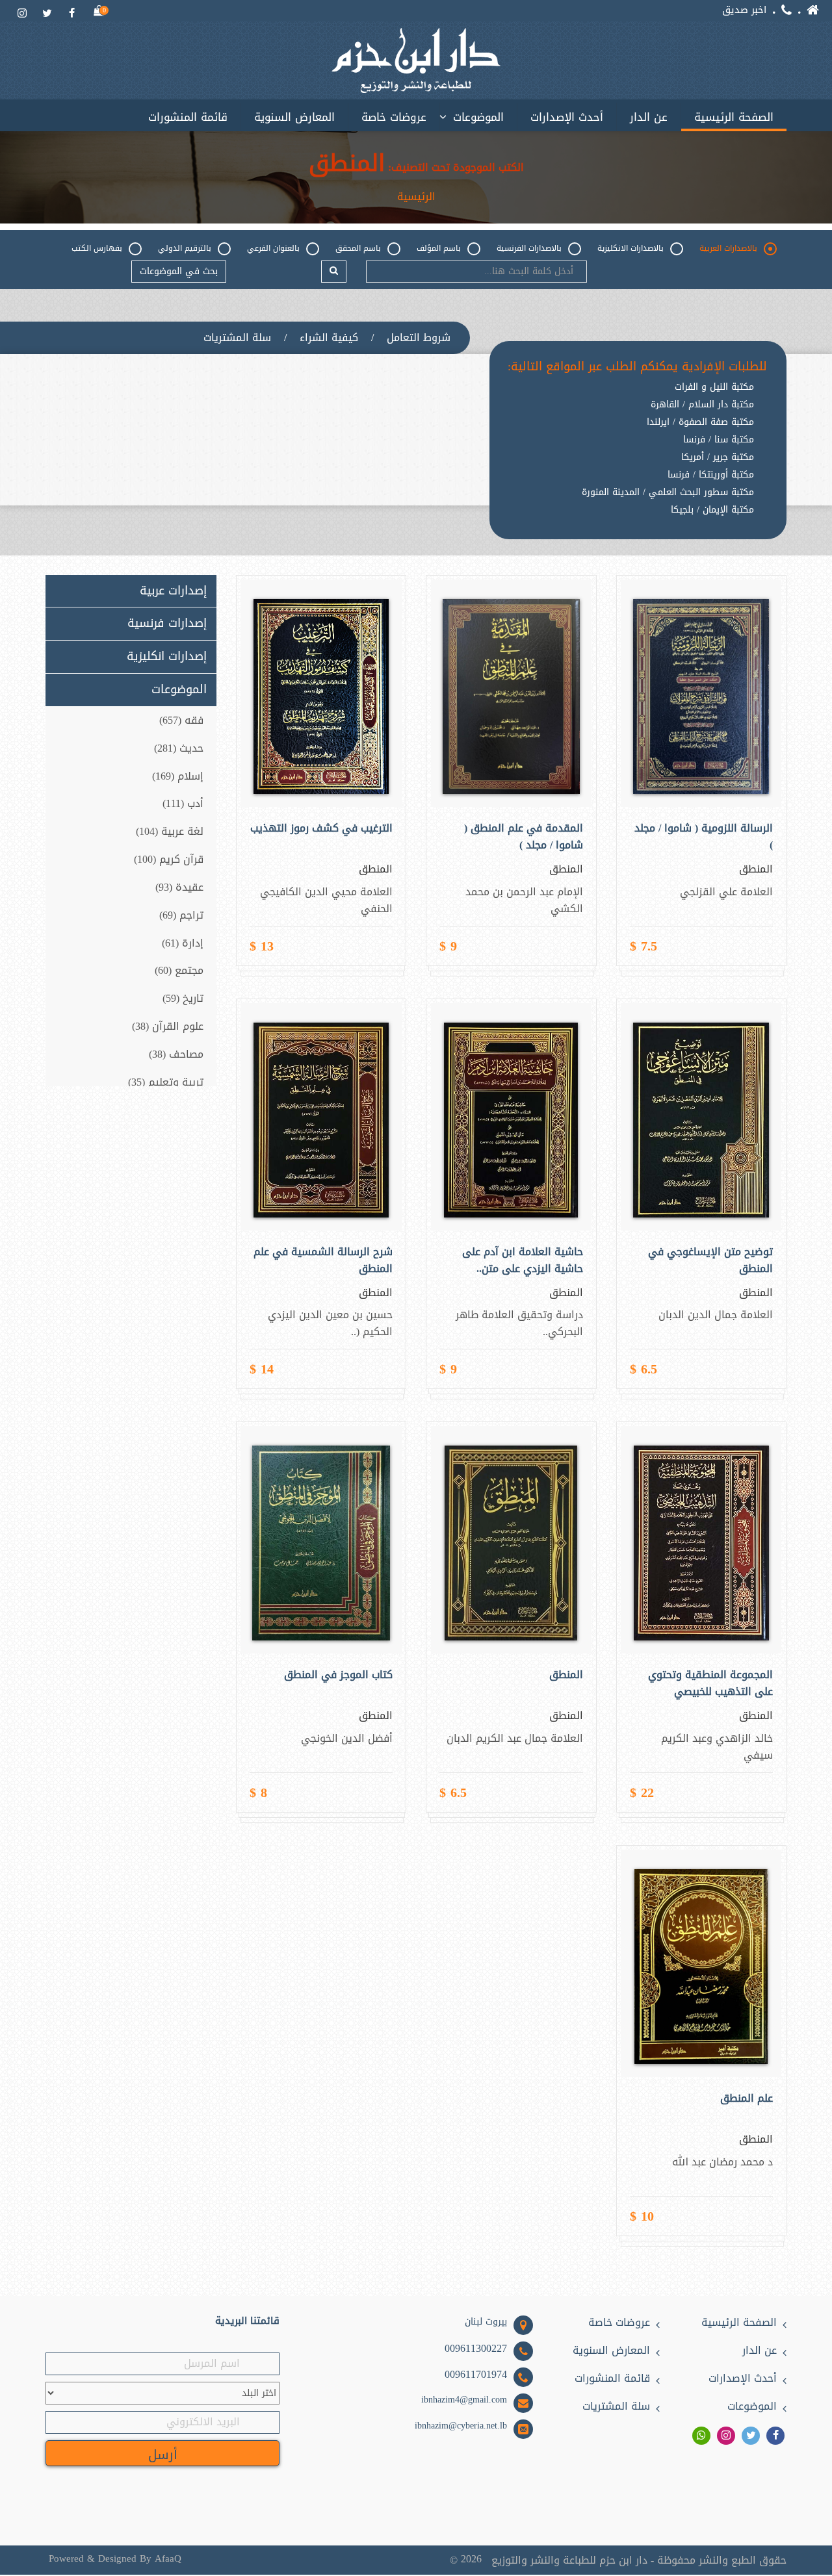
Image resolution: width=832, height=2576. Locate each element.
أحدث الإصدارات (567, 117)
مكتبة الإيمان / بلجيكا (712, 510)
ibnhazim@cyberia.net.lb (461, 2426)
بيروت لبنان (486, 2322)
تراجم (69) (181, 915)
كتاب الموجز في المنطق (338, 1675)
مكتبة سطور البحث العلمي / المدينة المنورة (668, 492)
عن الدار (649, 117)
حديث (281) (179, 748)
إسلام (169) (178, 776)
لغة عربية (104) (170, 831)
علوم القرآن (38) (168, 1026)
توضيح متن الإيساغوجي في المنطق (710, 1260)
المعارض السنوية (294, 117)
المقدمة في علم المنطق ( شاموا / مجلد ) (523, 837)
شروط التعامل (419, 338)
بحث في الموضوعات (179, 271)
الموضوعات (478, 117)
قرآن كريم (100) (169, 859)
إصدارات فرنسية (167, 624)
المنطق (566, 1675)
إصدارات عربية (173, 591)
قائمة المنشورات (188, 117)
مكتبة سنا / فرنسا (719, 440)
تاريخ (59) (183, 998)
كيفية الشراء (329, 338)
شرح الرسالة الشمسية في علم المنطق (323, 1260)
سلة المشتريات (237, 338)
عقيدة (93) (179, 887)
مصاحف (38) (176, 1054)
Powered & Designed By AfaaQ (115, 2559)
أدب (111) (183, 803)
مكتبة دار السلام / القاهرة (702, 405)
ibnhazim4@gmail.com (464, 2400)
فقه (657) (181, 720)
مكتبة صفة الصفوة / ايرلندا (700, 422)
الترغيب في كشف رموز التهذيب (321, 828)
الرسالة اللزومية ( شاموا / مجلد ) (704, 837)
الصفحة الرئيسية (734, 117)
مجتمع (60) (179, 970)
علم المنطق (747, 2098)
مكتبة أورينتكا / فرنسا (711, 475)
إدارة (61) (183, 943)
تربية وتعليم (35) (166, 1082)
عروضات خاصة (394, 117)
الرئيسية (416, 197)
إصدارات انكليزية (167, 657)
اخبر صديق (744, 10)
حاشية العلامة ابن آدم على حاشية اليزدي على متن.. (522, 1260)
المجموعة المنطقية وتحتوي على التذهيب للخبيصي (710, 1683)
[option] (637, 520)
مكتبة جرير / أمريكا (718, 457)
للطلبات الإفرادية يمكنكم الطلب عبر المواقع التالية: (637, 367)
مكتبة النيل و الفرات (714, 387)
